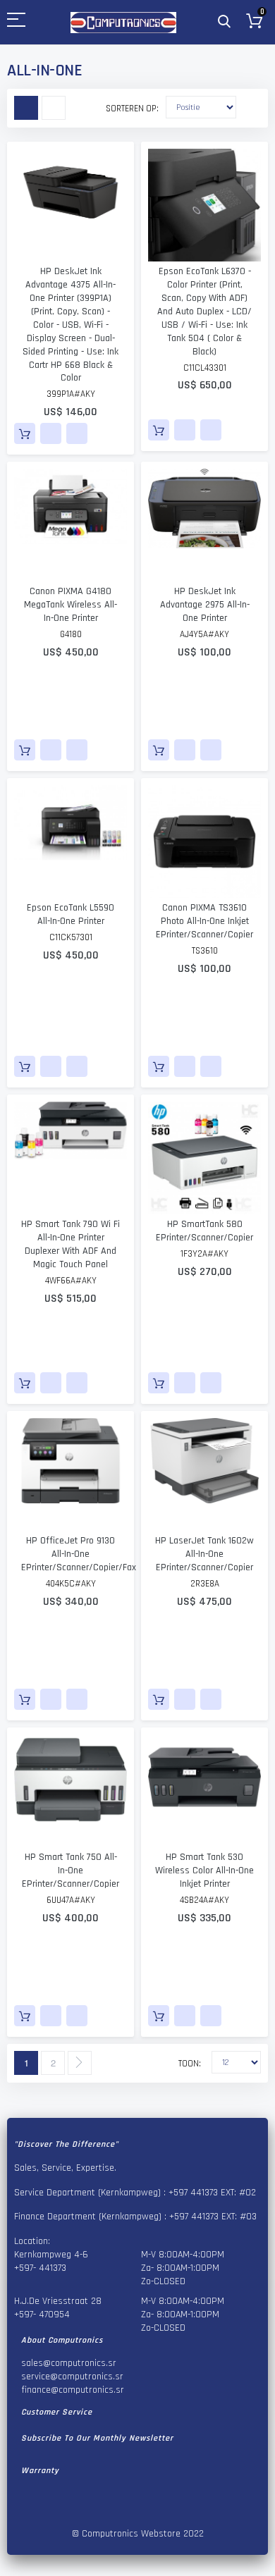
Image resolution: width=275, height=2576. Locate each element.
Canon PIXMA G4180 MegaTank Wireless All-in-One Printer (71, 605)
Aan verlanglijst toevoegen (51, 433)
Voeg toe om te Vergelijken (77, 433)
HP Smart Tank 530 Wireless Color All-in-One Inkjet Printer (204, 1871)
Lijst (54, 108)
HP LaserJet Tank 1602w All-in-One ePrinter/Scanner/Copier (204, 1554)
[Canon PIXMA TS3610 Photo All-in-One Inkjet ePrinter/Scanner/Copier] (204, 842)
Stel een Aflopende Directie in (247, 106)
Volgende (80, 2063)
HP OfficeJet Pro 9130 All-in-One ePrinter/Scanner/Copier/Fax (79, 1554)
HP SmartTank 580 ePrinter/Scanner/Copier (204, 1231)
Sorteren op (131, 109)
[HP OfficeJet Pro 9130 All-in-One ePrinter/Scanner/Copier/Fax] (71, 1474)
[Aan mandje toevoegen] (25, 433)
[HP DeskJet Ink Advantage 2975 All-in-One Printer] (204, 525)
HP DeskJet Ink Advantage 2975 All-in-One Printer (205, 605)
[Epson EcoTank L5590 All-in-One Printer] (71, 842)
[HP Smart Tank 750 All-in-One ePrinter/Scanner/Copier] (71, 1791)
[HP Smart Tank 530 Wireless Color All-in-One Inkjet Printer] (204, 1791)
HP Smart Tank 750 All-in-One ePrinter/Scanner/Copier (71, 1871)
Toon (189, 2064)
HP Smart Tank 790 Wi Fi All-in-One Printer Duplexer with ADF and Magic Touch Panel (71, 1244)
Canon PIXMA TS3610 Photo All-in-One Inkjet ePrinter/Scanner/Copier (204, 921)
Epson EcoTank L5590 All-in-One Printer (71, 914)
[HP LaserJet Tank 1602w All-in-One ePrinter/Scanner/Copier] (204, 1474)
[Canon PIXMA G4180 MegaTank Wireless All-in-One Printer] (71, 525)
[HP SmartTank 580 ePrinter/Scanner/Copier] (204, 1158)
